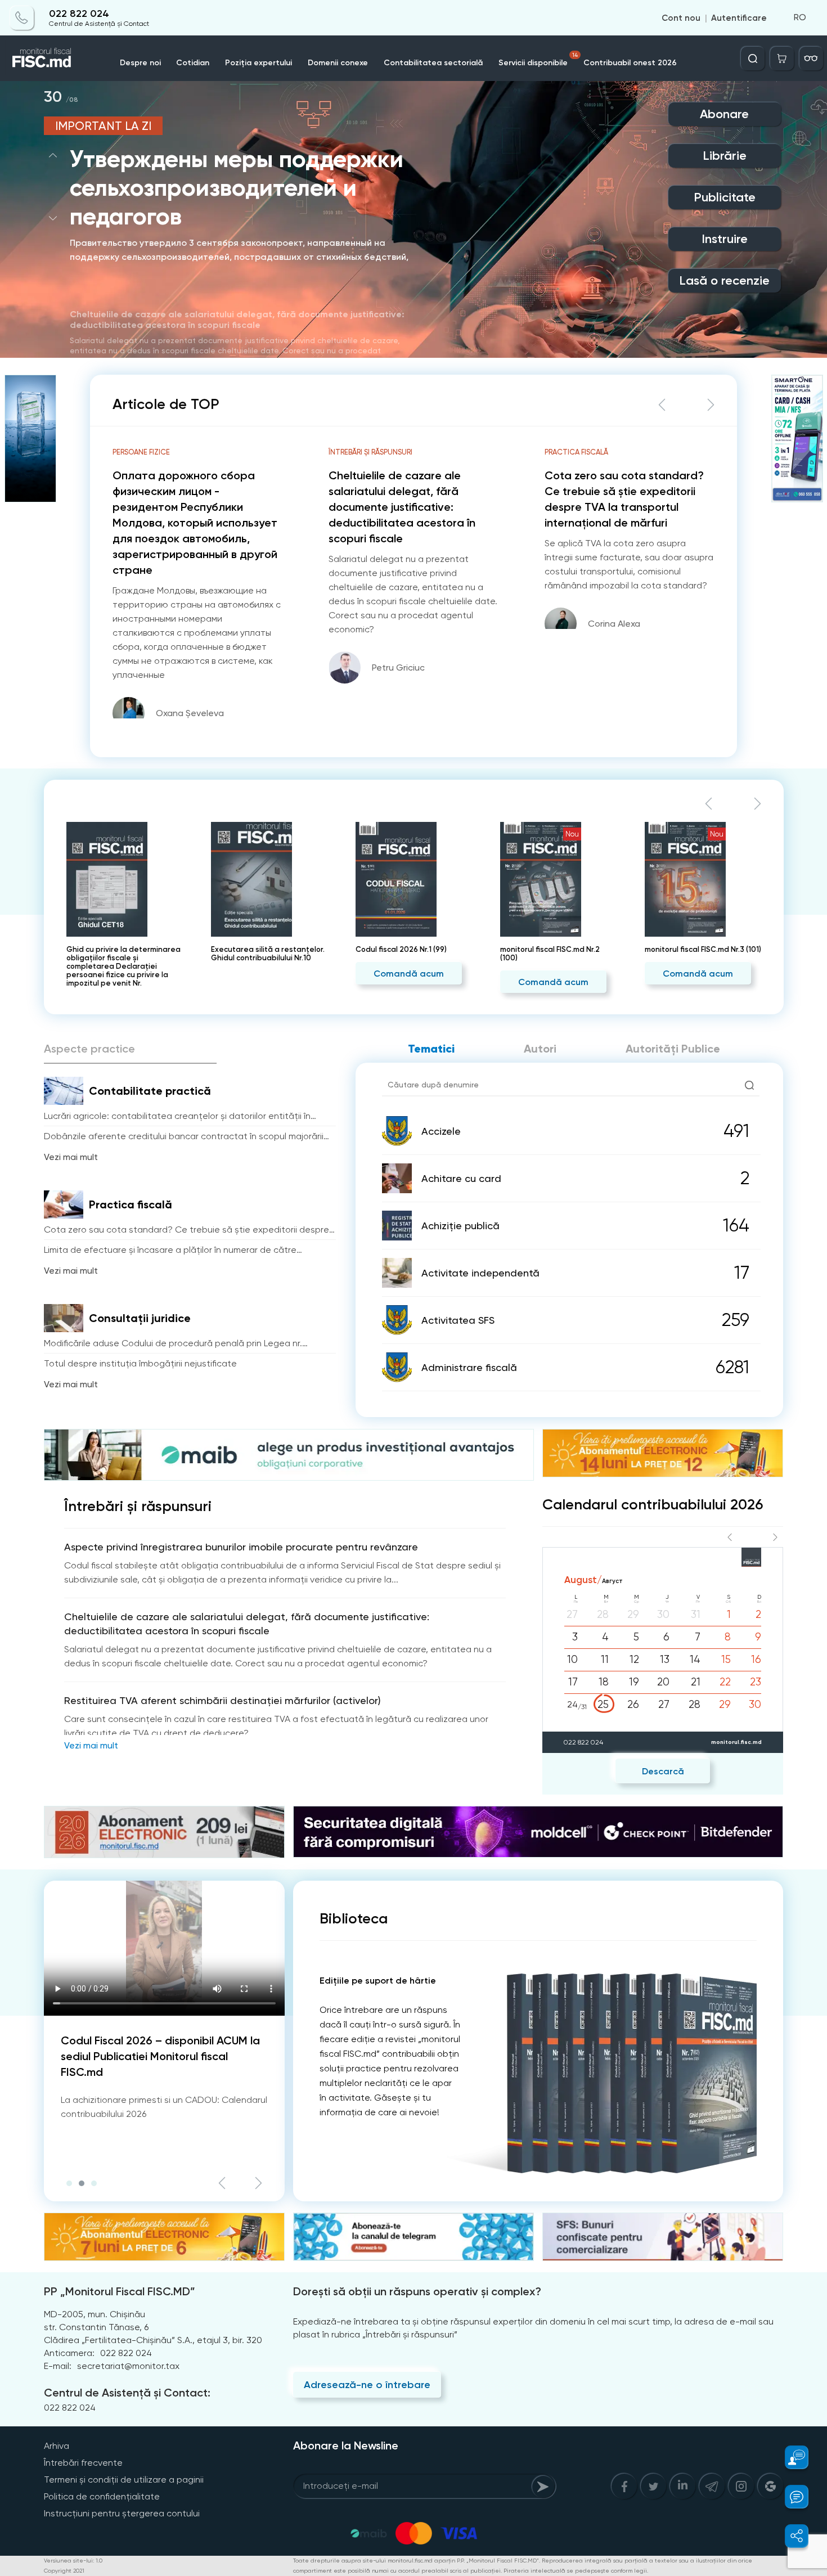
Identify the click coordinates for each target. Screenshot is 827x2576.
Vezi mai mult (71, 1157)
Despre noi (140, 63)
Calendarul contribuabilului (653, 1505)
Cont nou (681, 18)
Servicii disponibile (538, 60)
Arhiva (57, 2446)
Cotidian (193, 63)
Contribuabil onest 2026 (630, 63)
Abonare (724, 114)
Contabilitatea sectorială (433, 63)
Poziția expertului (259, 63)
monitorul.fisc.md (736, 1742)
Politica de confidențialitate (102, 2496)
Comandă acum (264, 974)
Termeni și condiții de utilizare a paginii (124, 2480)
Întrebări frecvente (83, 2463)
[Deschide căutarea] (753, 59)
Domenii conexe (338, 63)
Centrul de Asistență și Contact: (127, 2393)
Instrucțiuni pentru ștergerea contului (122, 2513)
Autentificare (739, 18)
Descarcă (663, 1771)
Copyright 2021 (64, 2571)
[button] (53, 155)
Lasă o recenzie (724, 280)
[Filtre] (811, 59)
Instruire (725, 239)
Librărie (725, 156)
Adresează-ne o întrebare (367, 2385)
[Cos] (782, 59)
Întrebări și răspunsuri (138, 1507)
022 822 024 (79, 14)
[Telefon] (22, 18)
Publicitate (725, 197)
